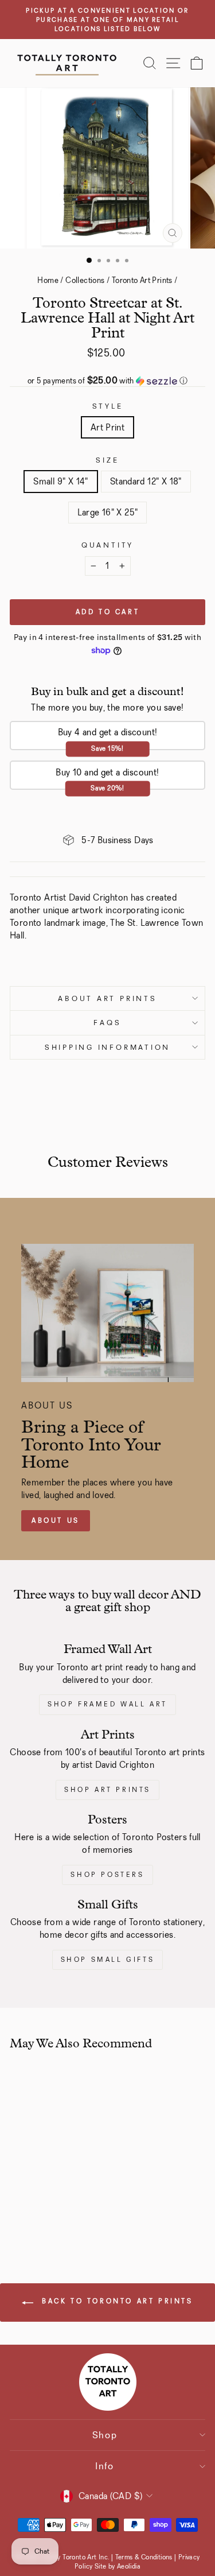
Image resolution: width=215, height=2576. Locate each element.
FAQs (107, 1023)
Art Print (108, 427)
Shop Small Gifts (108, 1960)
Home (48, 280)
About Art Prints (107, 998)
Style (108, 406)
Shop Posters (107, 1875)
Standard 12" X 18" (146, 481)
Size (107, 460)
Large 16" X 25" (108, 512)
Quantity (107, 545)
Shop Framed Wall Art (107, 1704)
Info (105, 2466)
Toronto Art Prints (142, 280)
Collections (85, 280)
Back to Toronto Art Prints (115, 2301)
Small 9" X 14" (60, 481)
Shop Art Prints (107, 1790)
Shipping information (107, 1047)
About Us (56, 1520)
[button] (107, 381)
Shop (105, 2435)
